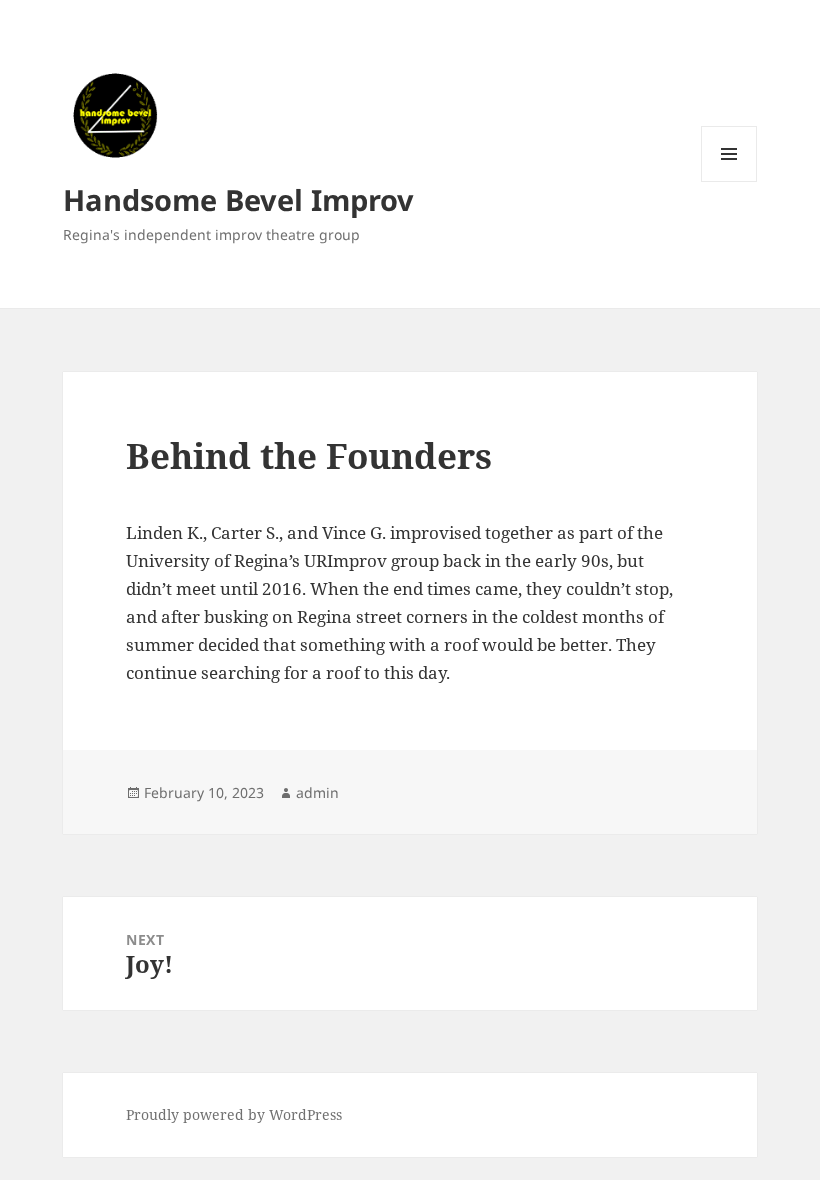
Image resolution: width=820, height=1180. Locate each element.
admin (317, 792)
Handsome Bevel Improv (238, 199)
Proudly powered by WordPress (234, 1114)
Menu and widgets (729, 181)
